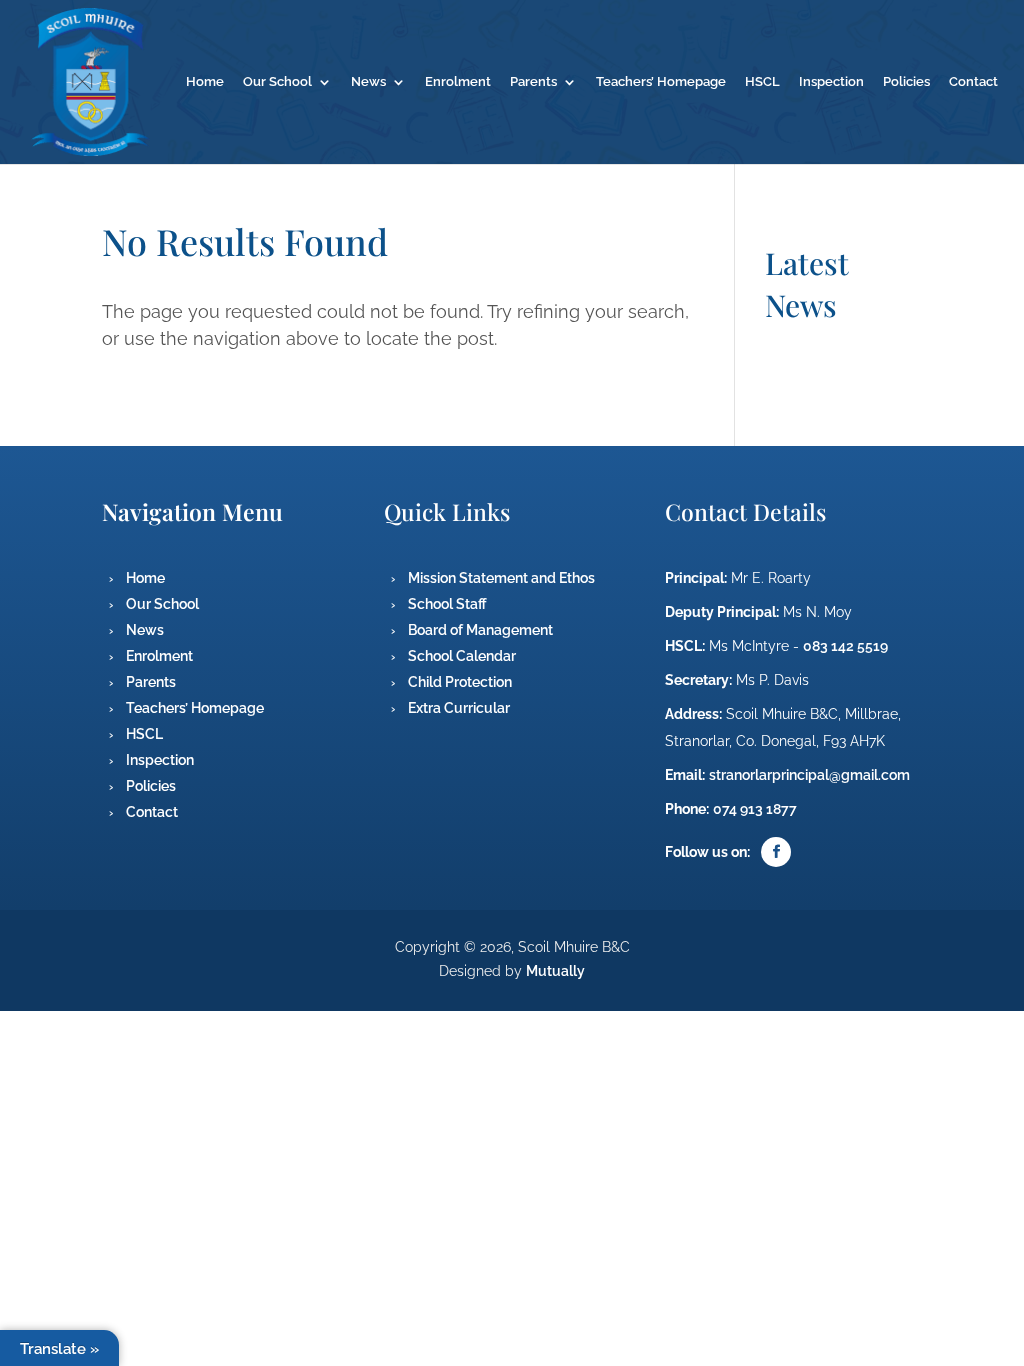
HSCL (762, 82)
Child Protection (460, 682)
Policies (906, 82)
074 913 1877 (755, 809)
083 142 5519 (845, 646)
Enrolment (458, 82)
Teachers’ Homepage (661, 82)
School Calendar (462, 656)
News (368, 82)
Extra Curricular (459, 708)
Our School (277, 82)
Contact (973, 82)
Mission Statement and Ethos (501, 578)
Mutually (555, 971)
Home (205, 82)
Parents (533, 82)
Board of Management (480, 630)
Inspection (831, 82)
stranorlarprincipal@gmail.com (809, 775)
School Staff (447, 604)
